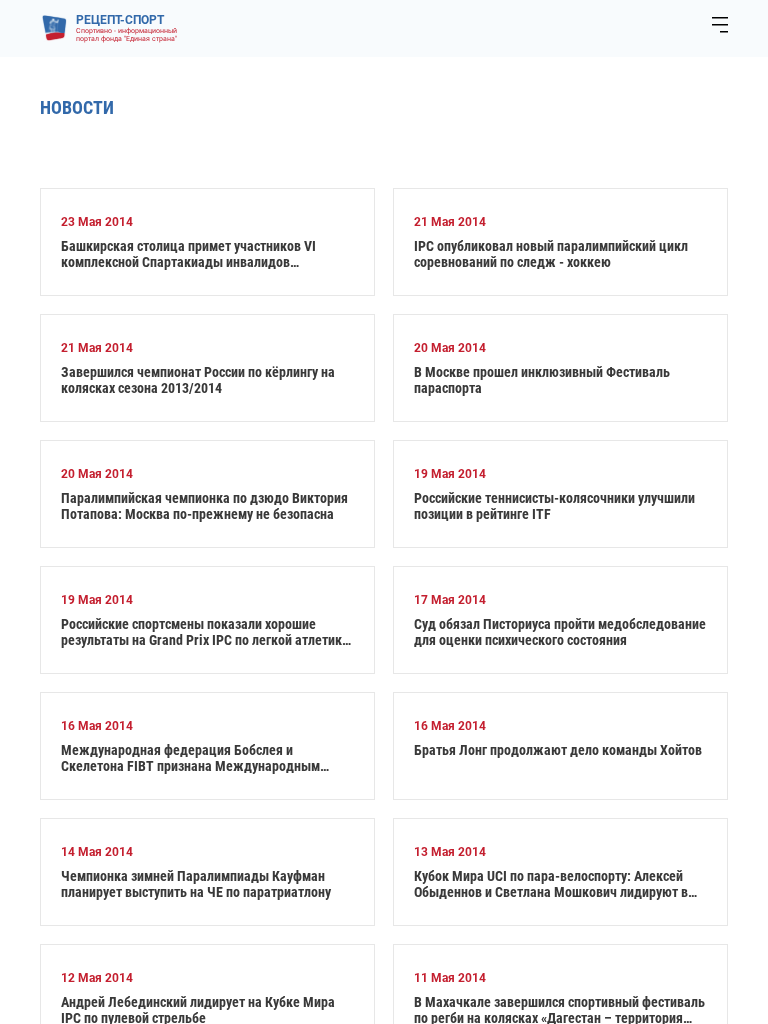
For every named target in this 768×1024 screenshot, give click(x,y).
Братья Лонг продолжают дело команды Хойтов (558, 750)
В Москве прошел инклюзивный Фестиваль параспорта (542, 380)
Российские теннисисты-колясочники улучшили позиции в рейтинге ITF (554, 506)
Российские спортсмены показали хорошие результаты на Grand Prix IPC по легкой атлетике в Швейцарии (205, 632)
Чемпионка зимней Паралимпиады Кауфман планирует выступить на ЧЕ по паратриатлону (196, 884)
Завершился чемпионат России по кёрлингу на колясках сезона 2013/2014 (198, 380)
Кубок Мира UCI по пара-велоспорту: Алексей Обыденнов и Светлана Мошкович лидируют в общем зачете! (551, 884)
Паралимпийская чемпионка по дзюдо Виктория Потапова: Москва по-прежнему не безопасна (204, 506)
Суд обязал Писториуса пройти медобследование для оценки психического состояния (560, 632)
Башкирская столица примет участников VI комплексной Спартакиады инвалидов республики (188, 254)
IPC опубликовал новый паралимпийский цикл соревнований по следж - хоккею (551, 254)
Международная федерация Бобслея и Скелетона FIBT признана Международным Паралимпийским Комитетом (190, 758)
